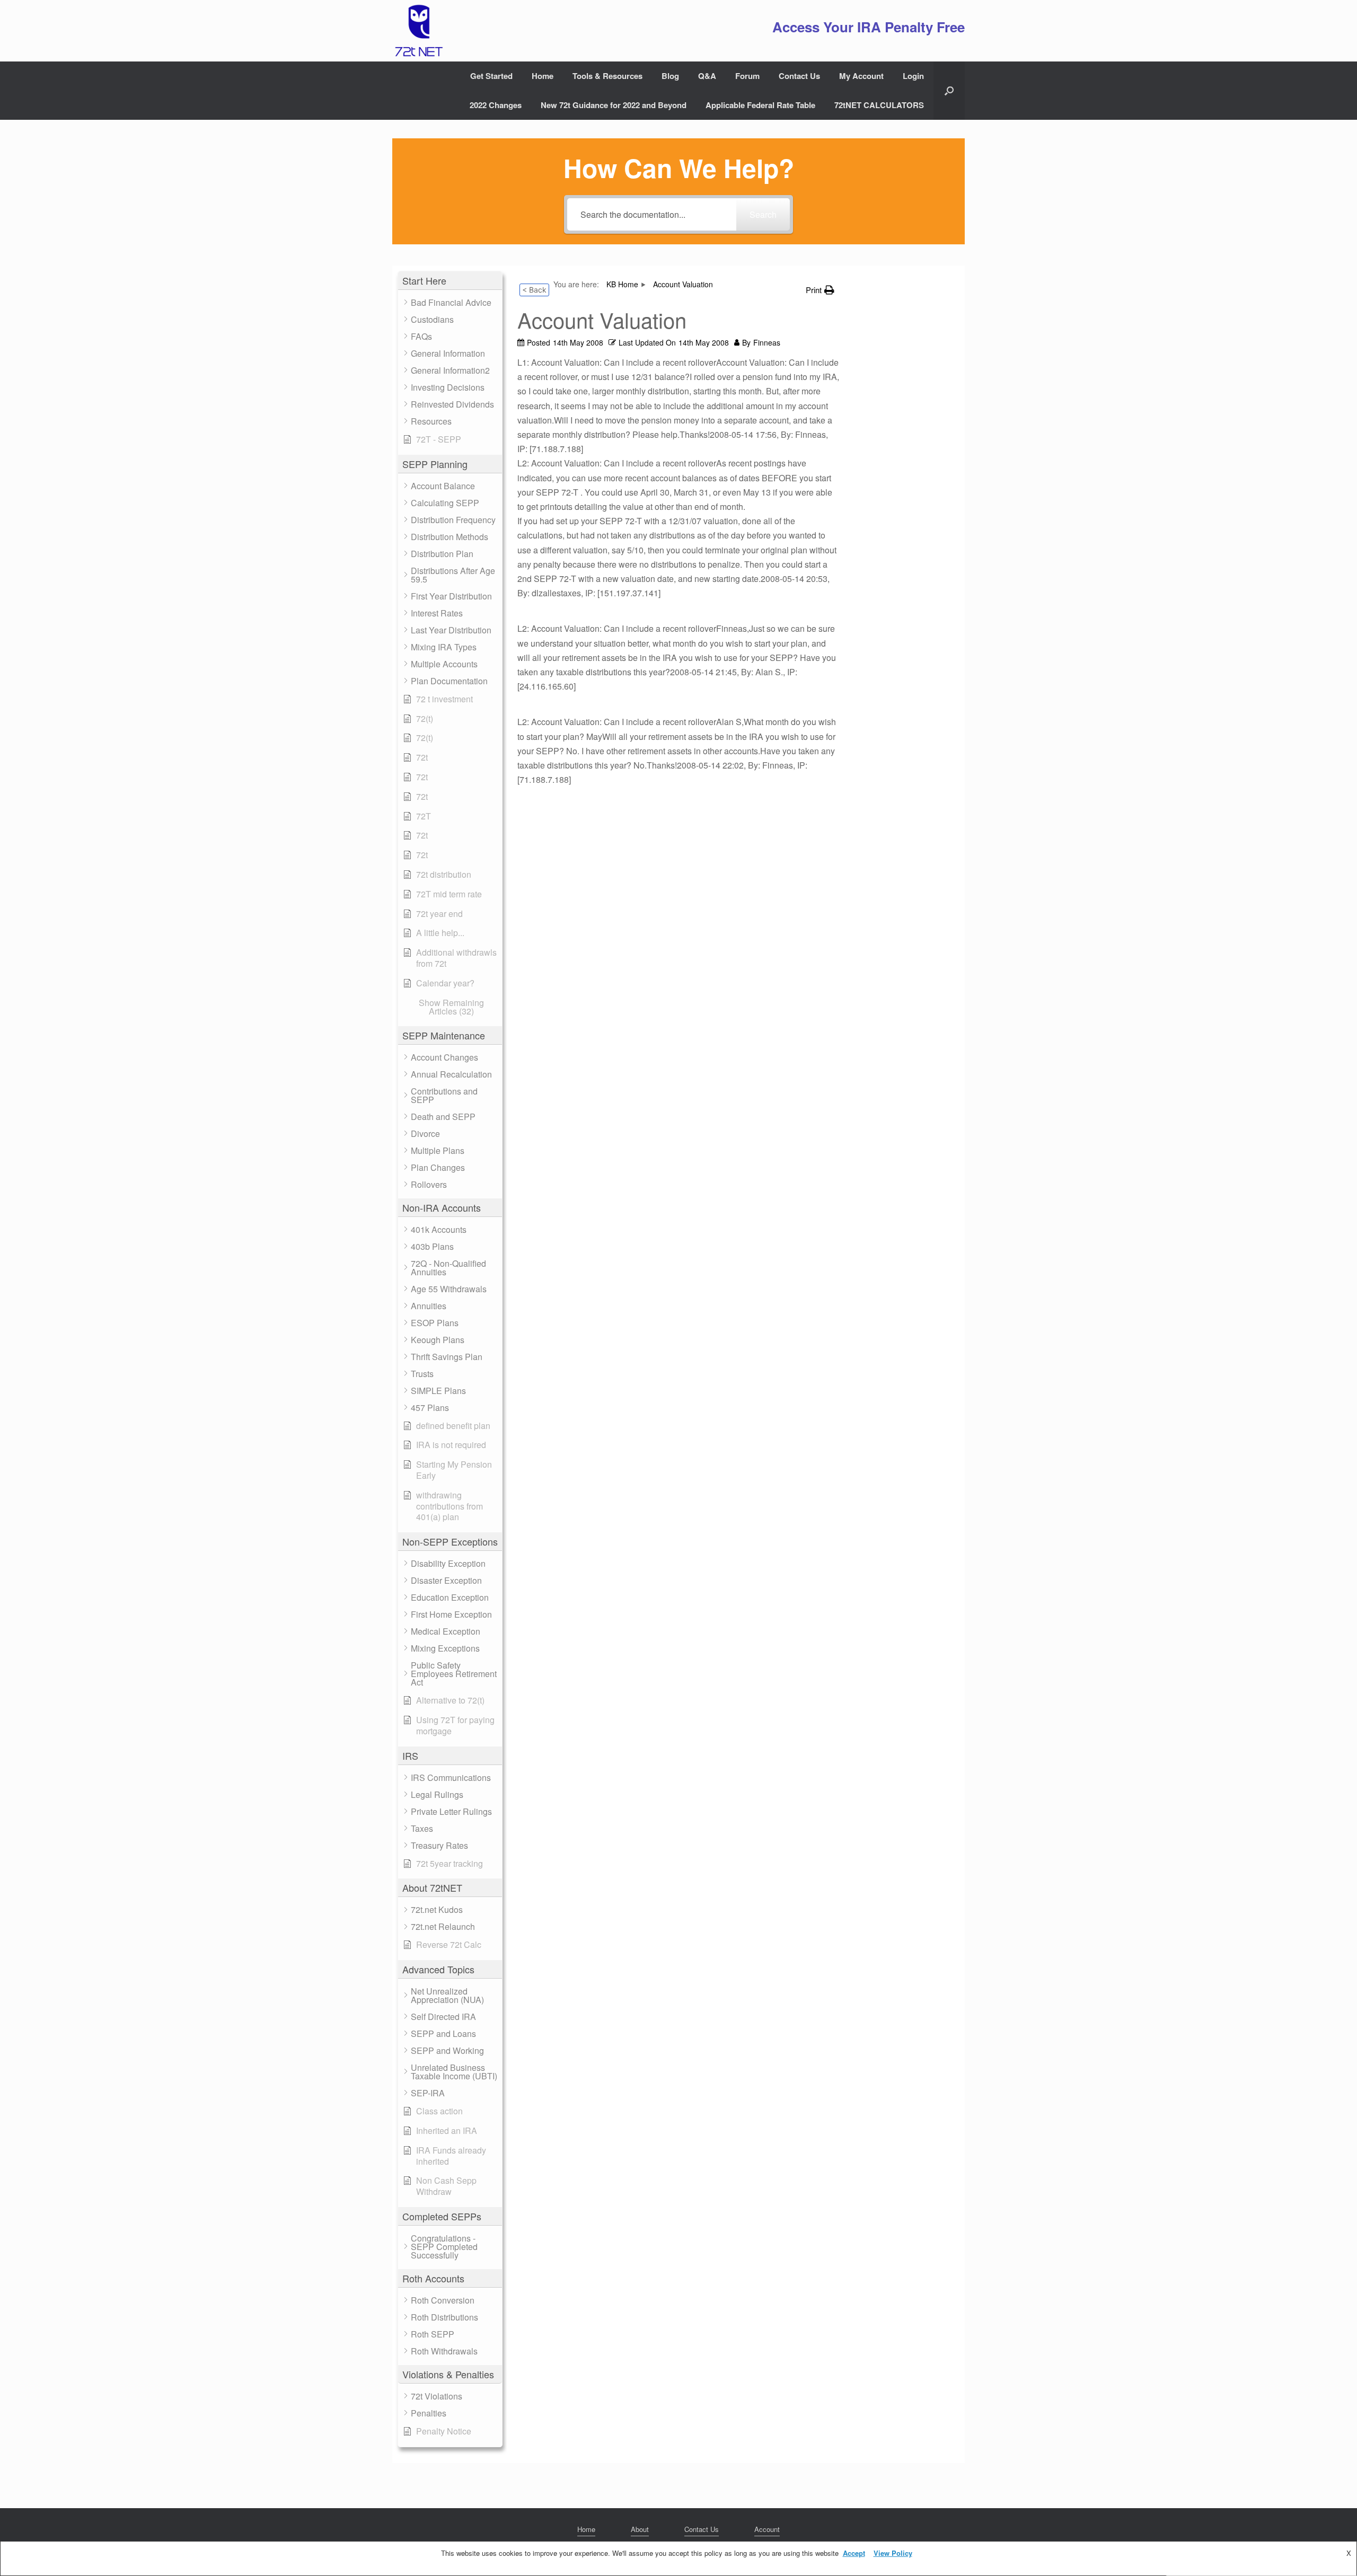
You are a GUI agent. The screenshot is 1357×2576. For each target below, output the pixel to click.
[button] (949, 91)
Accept (854, 2553)
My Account (861, 76)
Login (913, 76)
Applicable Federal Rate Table (760, 105)
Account (767, 2529)
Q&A (707, 76)
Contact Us (799, 76)
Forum (747, 76)
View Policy (893, 2553)
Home (543, 76)
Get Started (491, 76)
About (640, 2529)
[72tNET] (418, 31)
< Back (534, 290)
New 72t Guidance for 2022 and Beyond (614, 105)
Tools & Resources (607, 76)
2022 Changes (496, 105)
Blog (670, 76)
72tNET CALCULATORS (879, 105)
